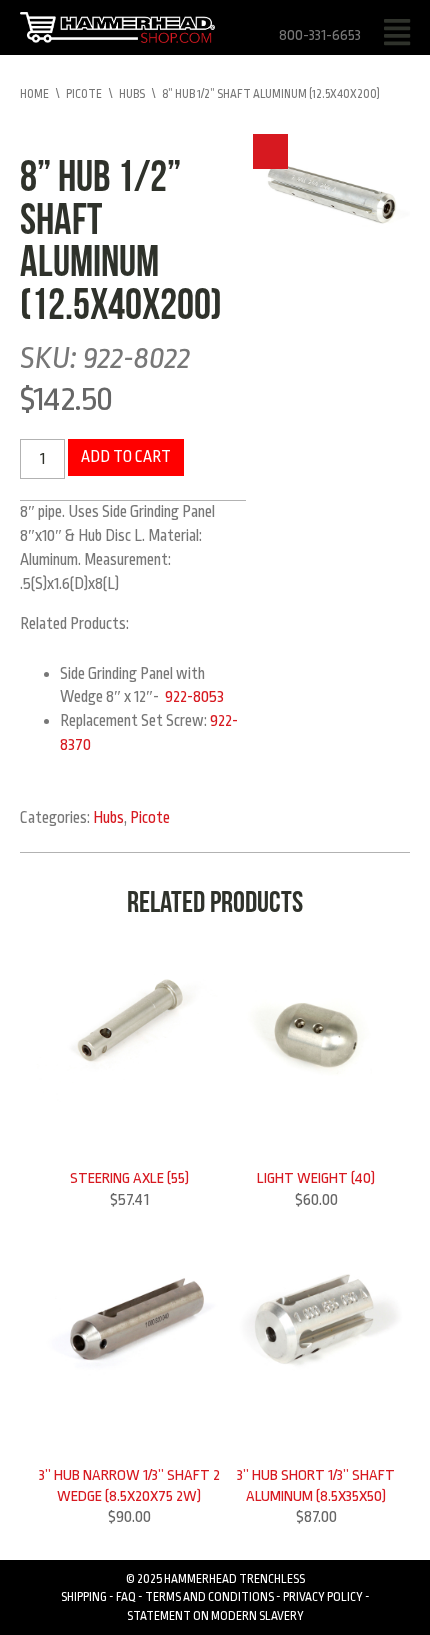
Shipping (84, 1597)
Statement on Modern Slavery (215, 1616)
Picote (84, 94)
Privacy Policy (323, 1597)
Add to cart (126, 457)
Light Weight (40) (316, 1178)
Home (34, 94)
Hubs (132, 94)
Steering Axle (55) (129, 1178)
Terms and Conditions (209, 1597)
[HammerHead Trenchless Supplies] (117, 27)
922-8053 (194, 697)
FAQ (126, 1597)
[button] (270, 151)
